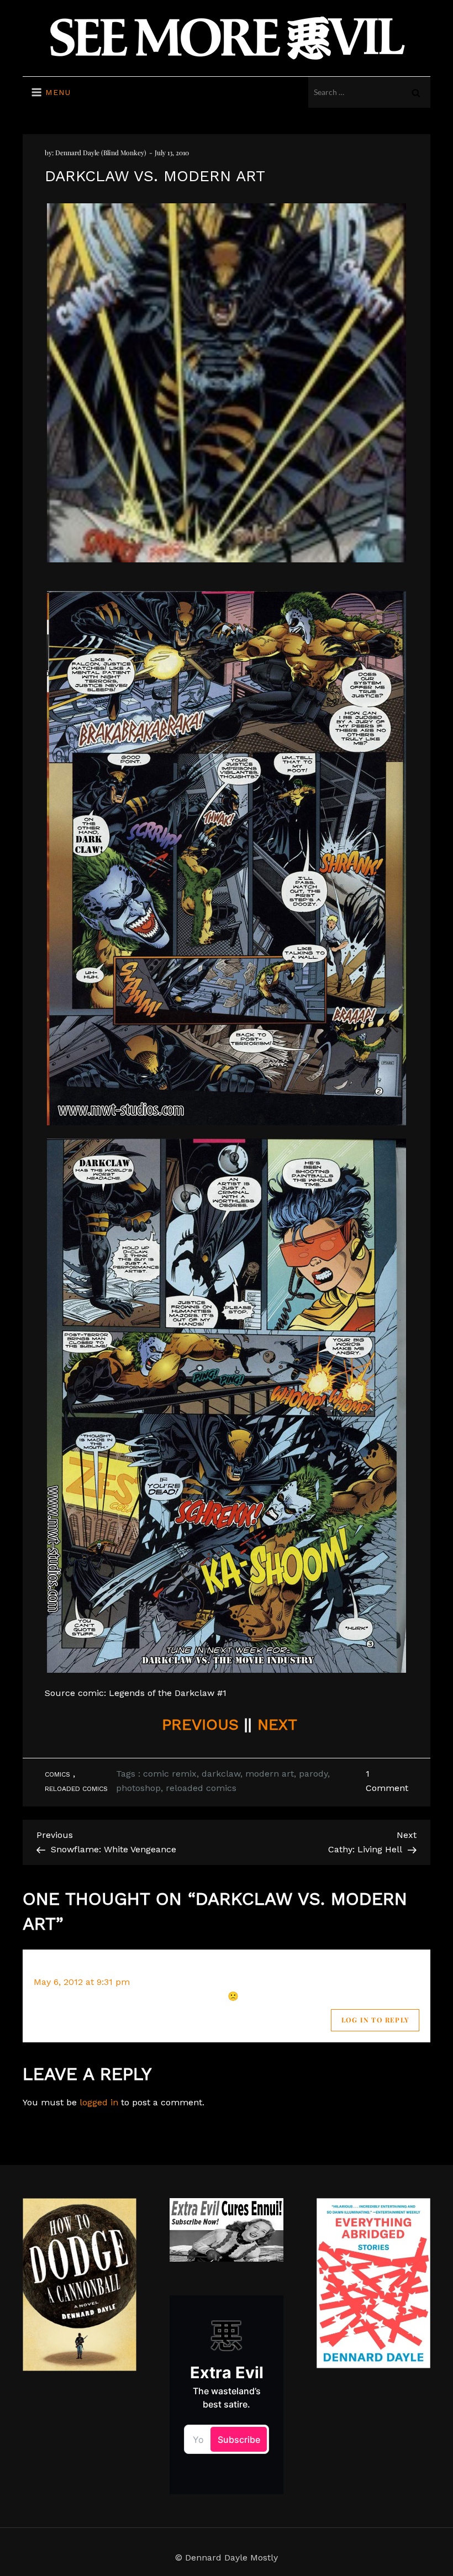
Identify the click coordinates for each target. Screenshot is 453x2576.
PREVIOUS (200, 1724)
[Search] (416, 92)
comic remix (170, 1774)
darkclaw (221, 1774)
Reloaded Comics (76, 1789)
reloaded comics (201, 1788)
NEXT (277, 1724)
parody (313, 1774)
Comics (57, 1774)
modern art (270, 1774)
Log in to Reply (375, 2020)
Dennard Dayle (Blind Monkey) (101, 152)
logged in (99, 2102)
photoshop (138, 1788)
